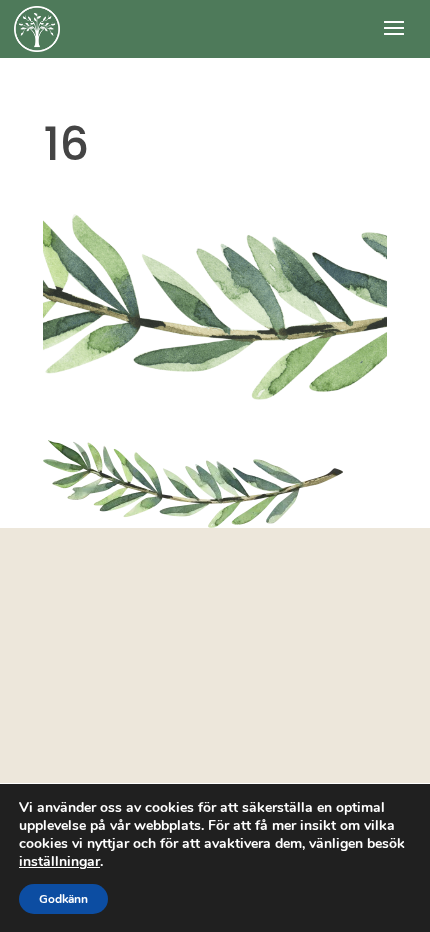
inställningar (59, 862)
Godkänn (63, 899)
